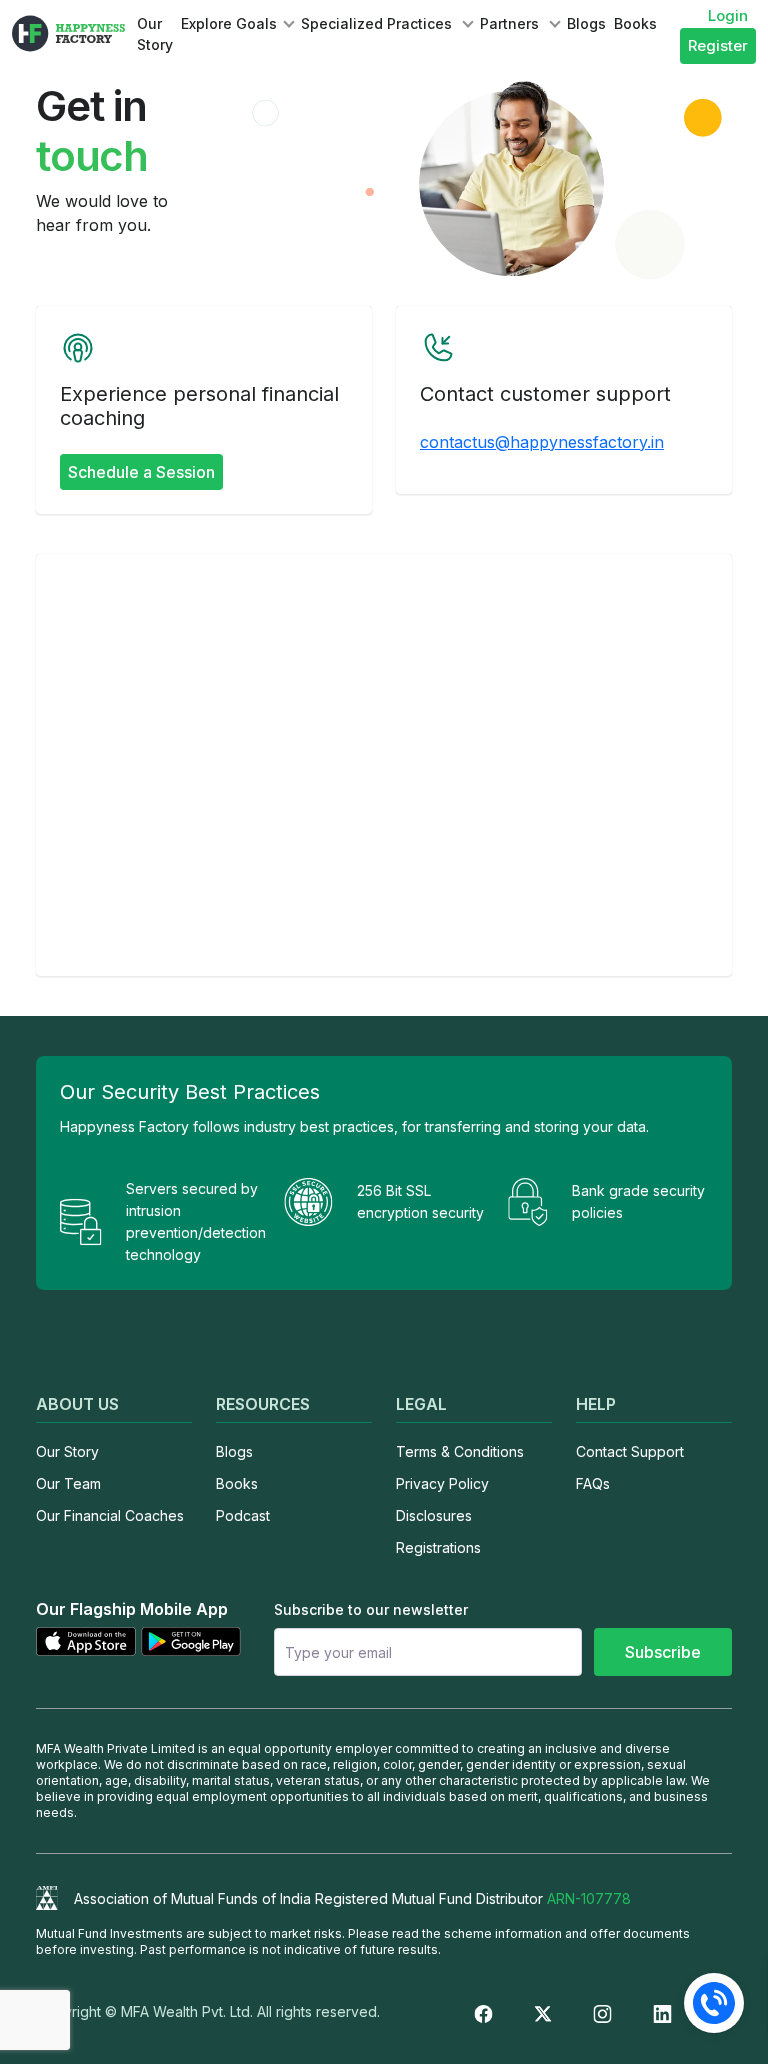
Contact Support (630, 1451)
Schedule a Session (141, 472)
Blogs (586, 23)
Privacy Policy (442, 1483)
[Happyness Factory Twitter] (543, 2012)
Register (718, 45)
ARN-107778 (589, 1898)
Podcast (243, 1515)
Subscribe (663, 1652)
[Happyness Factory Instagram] (602, 2012)
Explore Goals (229, 23)
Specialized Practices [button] (378, 23)
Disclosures (434, 1515)
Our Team (68, 1483)
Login (728, 15)
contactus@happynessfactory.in (542, 442)
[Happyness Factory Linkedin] (662, 2012)
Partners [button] (511, 23)
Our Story (155, 34)
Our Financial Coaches (110, 1515)
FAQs (593, 1483)
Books (635, 23)
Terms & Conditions (460, 1451)
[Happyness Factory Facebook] (483, 2012)
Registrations (438, 1547)
